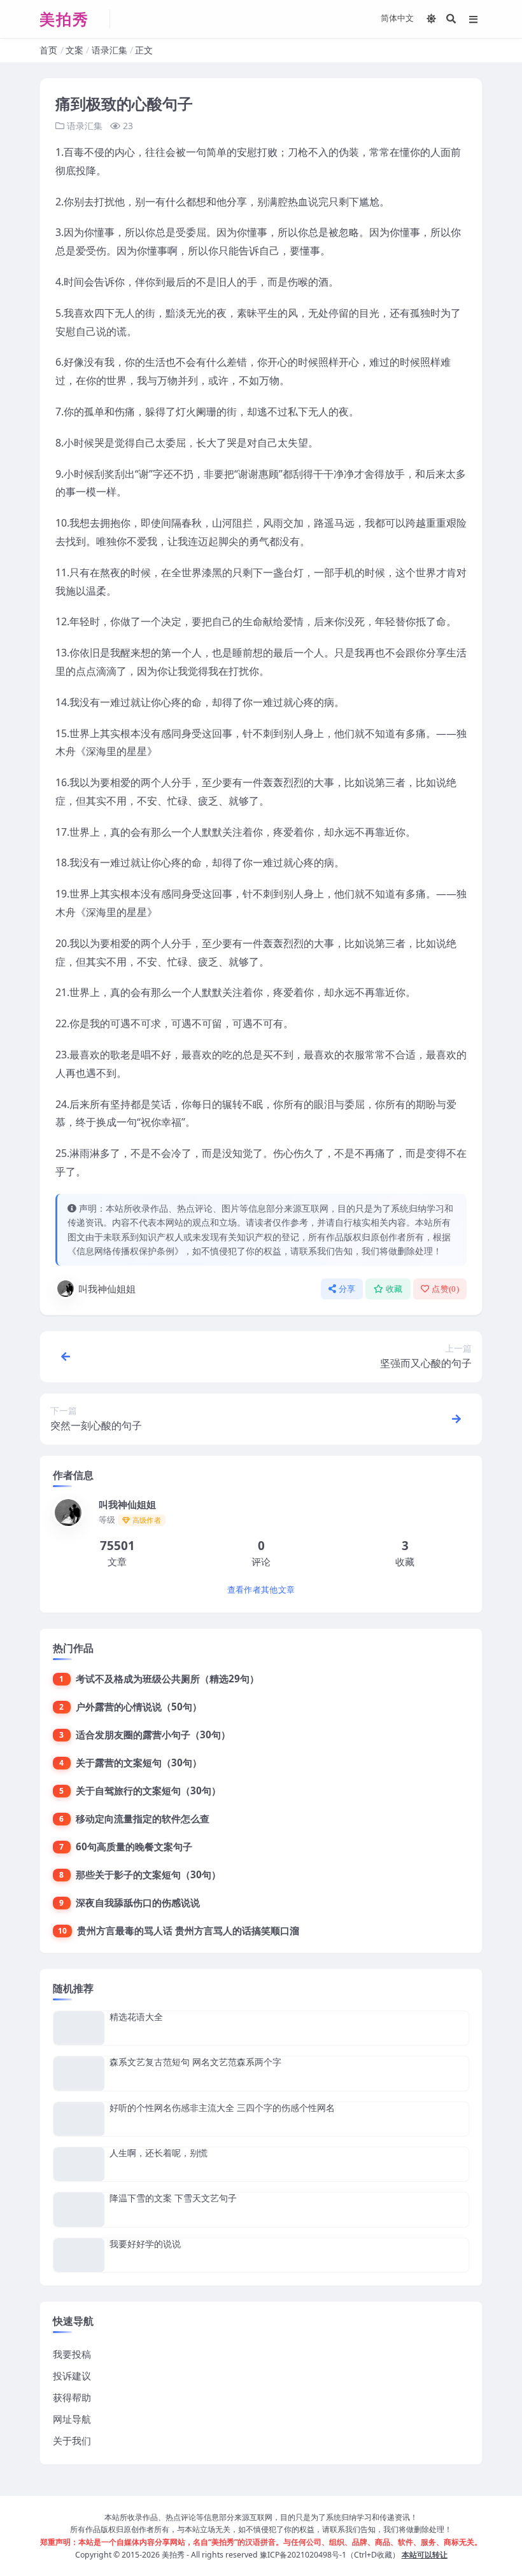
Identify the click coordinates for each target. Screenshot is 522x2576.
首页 (48, 50)
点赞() (445, 1289)
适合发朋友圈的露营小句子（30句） (153, 1735)
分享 (347, 1289)
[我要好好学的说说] (79, 2255)
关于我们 (72, 2441)
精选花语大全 (136, 2017)
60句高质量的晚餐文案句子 (134, 1846)
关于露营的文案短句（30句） (139, 1762)
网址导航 (72, 2419)
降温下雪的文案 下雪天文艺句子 (173, 2198)
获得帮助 (72, 2397)
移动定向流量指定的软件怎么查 (143, 1818)
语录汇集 (109, 50)
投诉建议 (72, 2376)
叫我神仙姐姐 (107, 1289)
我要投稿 (72, 2354)
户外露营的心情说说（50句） (139, 1707)
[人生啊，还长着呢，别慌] (79, 2164)
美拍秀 (173, 2555)
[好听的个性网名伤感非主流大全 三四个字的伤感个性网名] (79, 2119)
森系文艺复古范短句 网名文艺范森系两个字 (195, 2062)
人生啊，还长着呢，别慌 (159, 2153)
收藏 (394, 1289)
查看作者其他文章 (261, 1590)
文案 (74, 50)
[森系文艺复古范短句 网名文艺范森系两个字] (79, 2073)
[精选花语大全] (79, 2028)
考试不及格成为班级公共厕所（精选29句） (167, 1679)
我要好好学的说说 (145, 2244)
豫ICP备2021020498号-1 (303, 2555)
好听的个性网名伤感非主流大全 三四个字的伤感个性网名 (222, 2108)
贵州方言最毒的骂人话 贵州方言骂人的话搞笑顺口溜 (188, 1930)
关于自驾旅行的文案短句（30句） (148, 1790)
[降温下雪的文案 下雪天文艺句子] (79, 2209)
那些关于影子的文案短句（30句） (148, 1874)
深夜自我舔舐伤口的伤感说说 (138, 1902)
